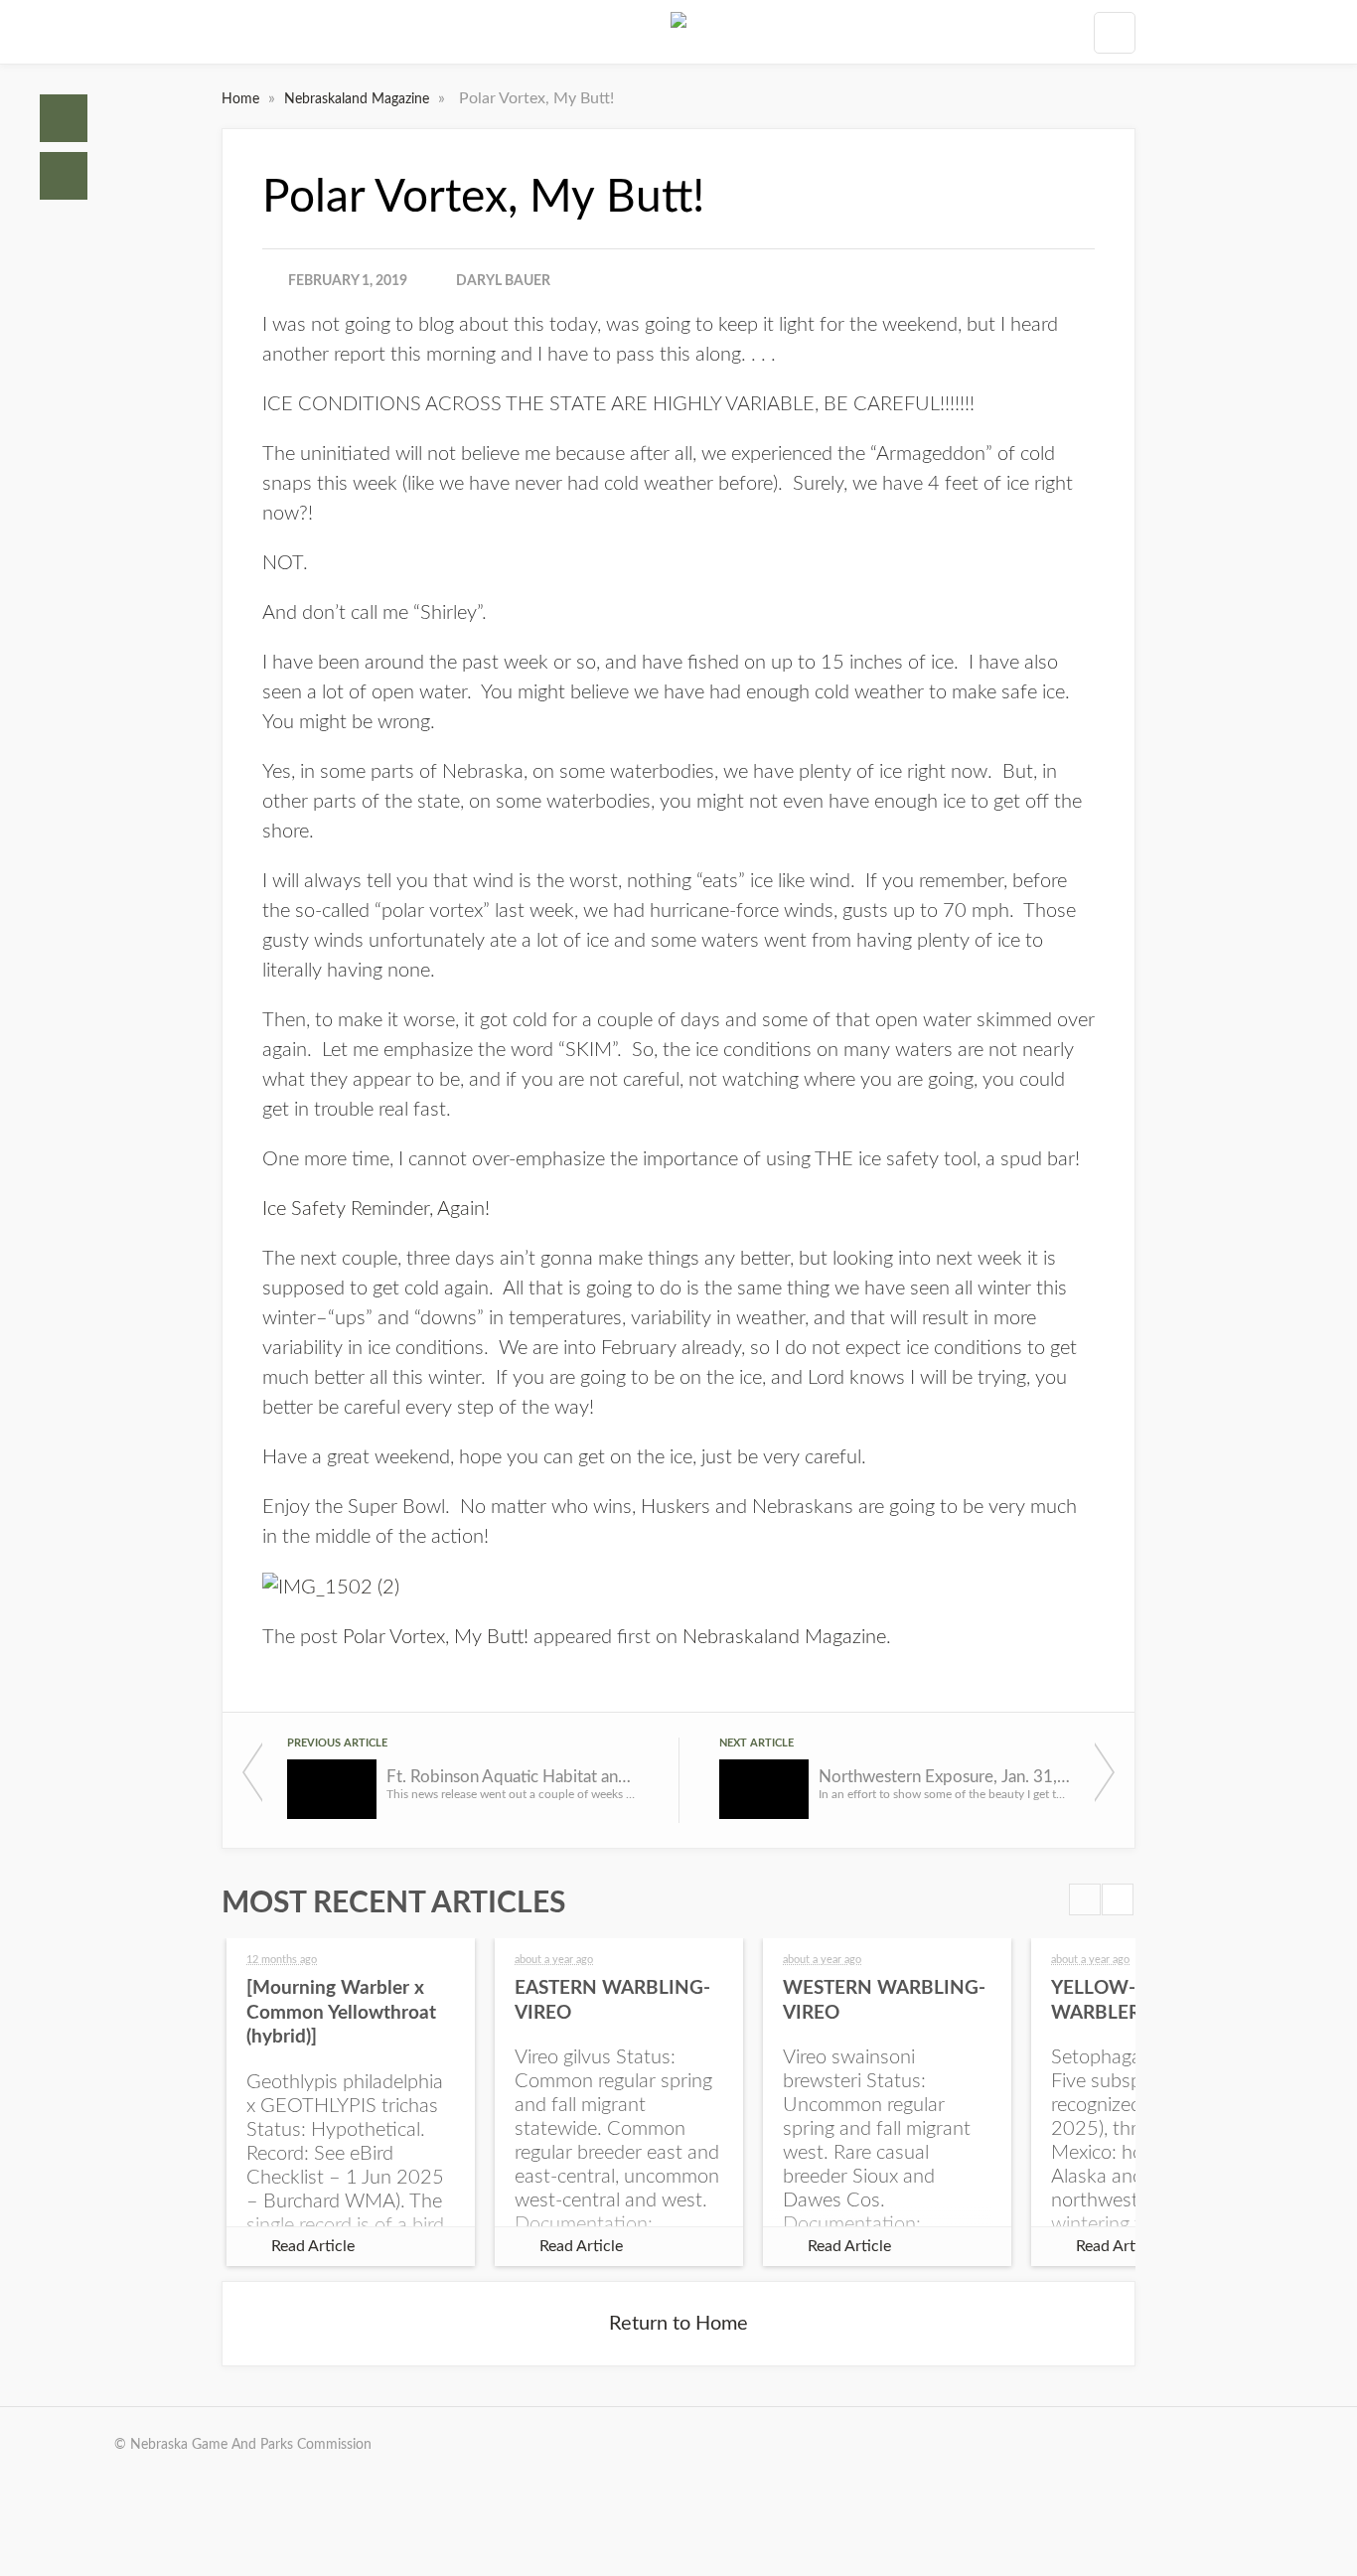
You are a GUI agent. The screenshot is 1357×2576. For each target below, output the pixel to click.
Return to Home (678, 2324)
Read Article (313, 2246)
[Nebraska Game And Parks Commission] (678, 32)
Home (64, 118)
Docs (64, 176)
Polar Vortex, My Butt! (436, 1637)
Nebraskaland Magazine (359, 99)
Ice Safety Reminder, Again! (376, 1209)
